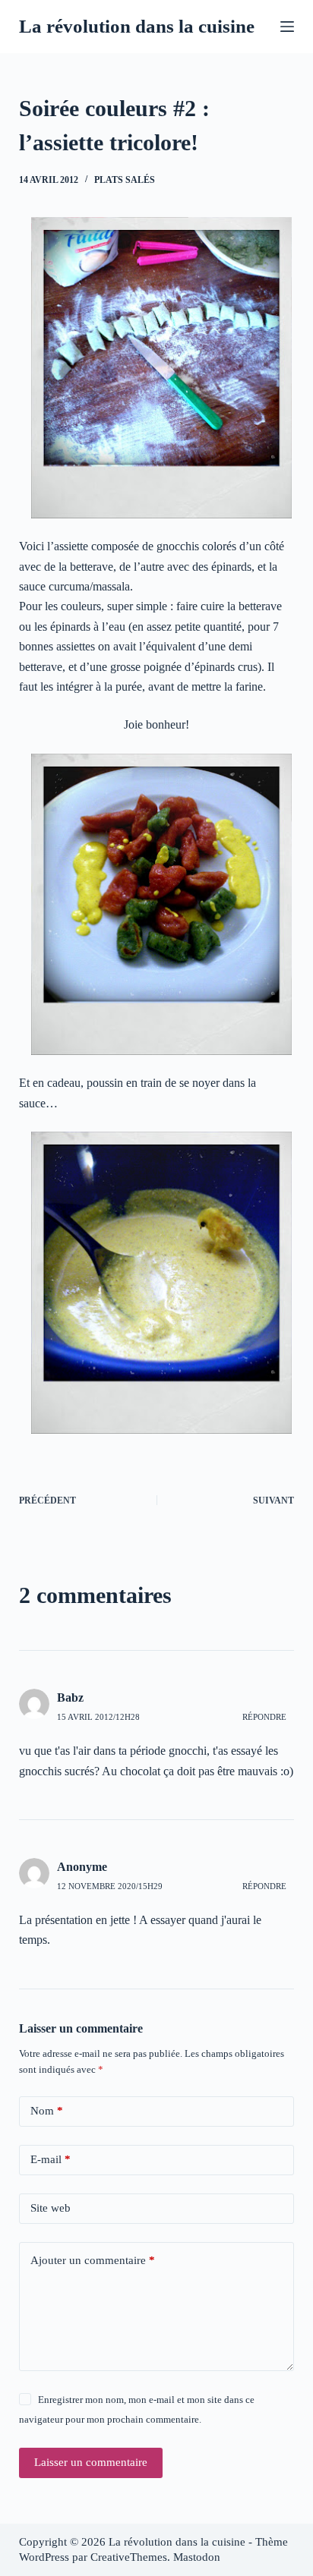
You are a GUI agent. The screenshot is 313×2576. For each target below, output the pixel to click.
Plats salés (125, 180)
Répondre (264, 1717)
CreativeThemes (129, 2557)
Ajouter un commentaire (93, 2260)
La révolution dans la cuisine (137, 26)
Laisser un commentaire (91, 2462)
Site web (51, 2208)
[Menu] (287, 27)
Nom (47, 2111)
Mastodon (197, 2557)
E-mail (51, 2159)
